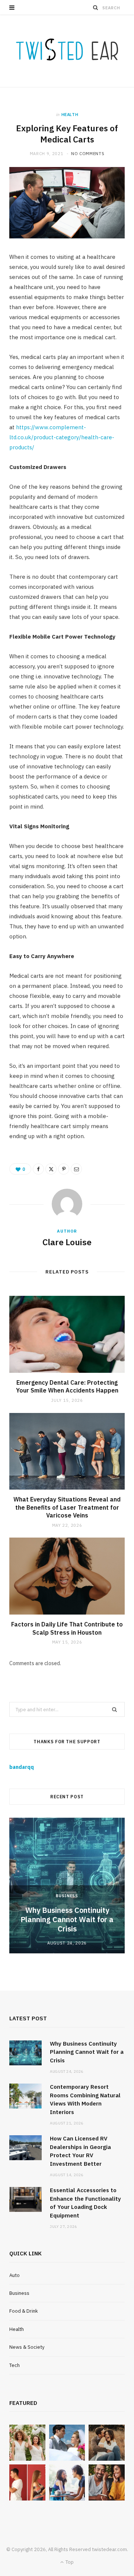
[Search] (96, 7)
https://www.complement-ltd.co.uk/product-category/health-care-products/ (62, 437)
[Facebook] (38, 1169)
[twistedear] (67, 51)
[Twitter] (51, 1169)
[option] (67, 1886)
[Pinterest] (64, 1169)
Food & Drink (24, 2311)
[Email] (76, 1169)
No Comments (88, 154)
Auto (15, 2275)
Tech (15, 2365)
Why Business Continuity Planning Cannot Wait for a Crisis (67, 1919)
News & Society (27, 2347)
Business (67, 1896)
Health (70, 115)
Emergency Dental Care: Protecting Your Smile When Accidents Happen (67, 1387)
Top (69, 2562)
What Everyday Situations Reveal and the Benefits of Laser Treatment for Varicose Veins (67, 1507)
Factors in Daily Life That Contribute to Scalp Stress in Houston (67, 1628)
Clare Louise (67, 1242)
